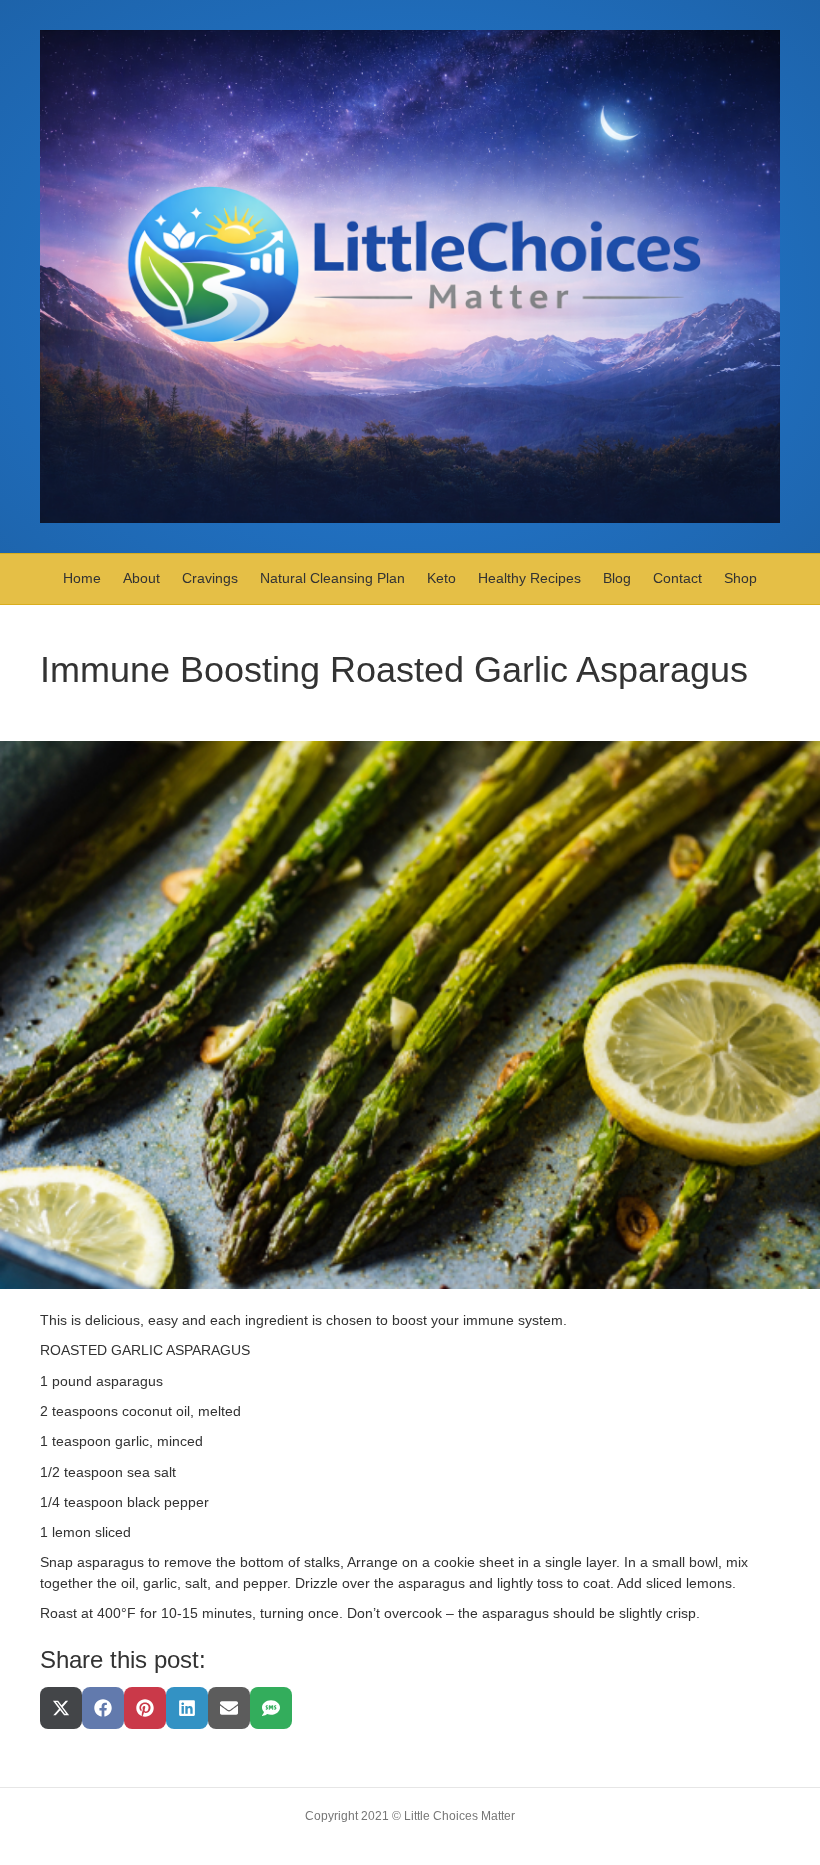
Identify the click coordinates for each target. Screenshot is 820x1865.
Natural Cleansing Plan (332, 578)
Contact (677, 578)
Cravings (210, 578)
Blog (617, 578)
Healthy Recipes (529, 578)
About (141, 578)
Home (82, 578)
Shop (740, 578)
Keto (441, 578)
